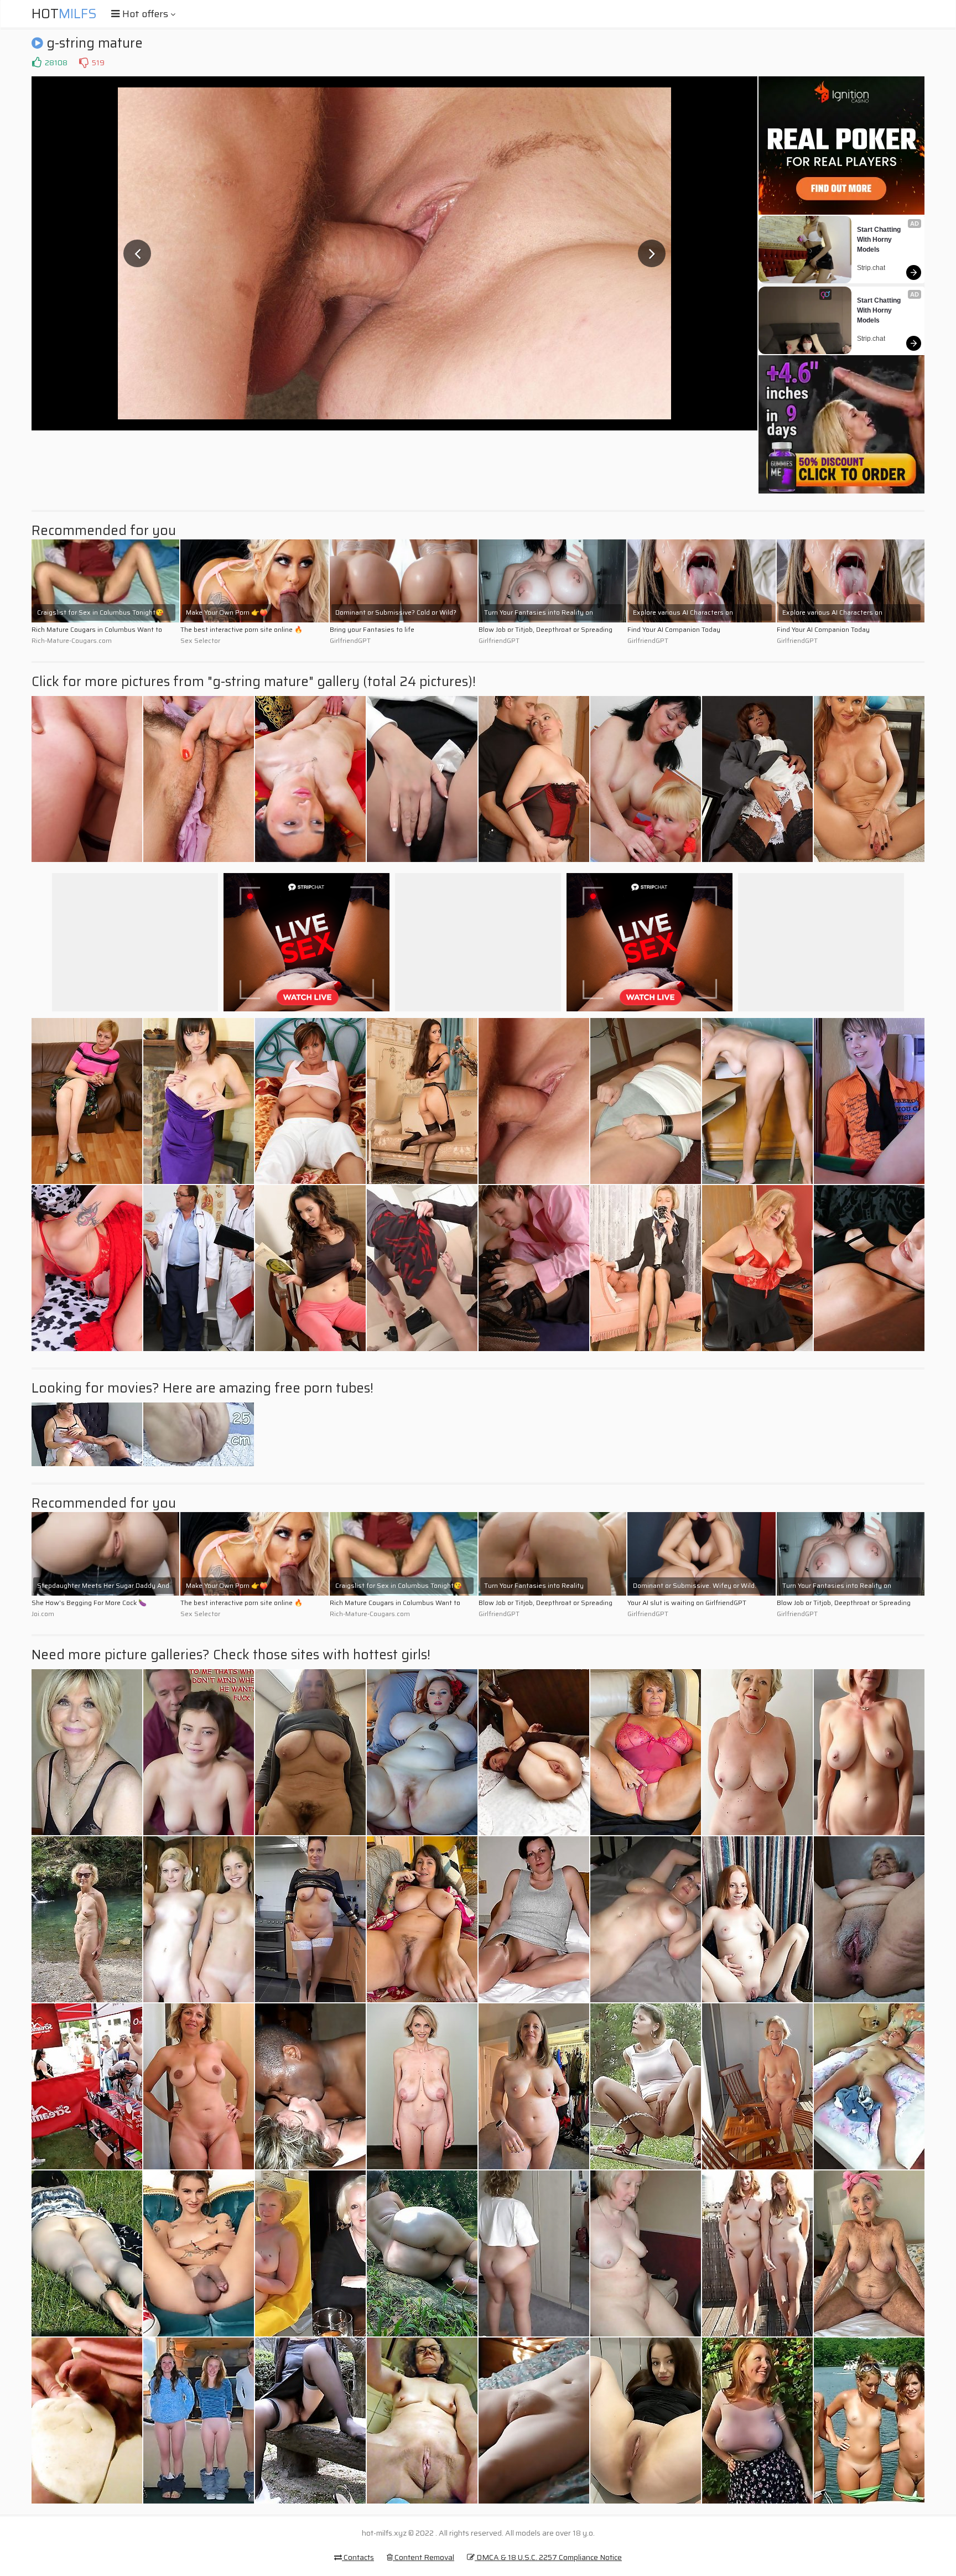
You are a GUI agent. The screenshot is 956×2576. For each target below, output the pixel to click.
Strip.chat (871, 268)
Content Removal (424, 2557)
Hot (64, 14)
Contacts (358, 2557)
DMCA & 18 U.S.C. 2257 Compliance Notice (548, 2557)
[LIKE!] (37, 63)
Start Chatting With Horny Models (880, 240)
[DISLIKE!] (84, 63)
